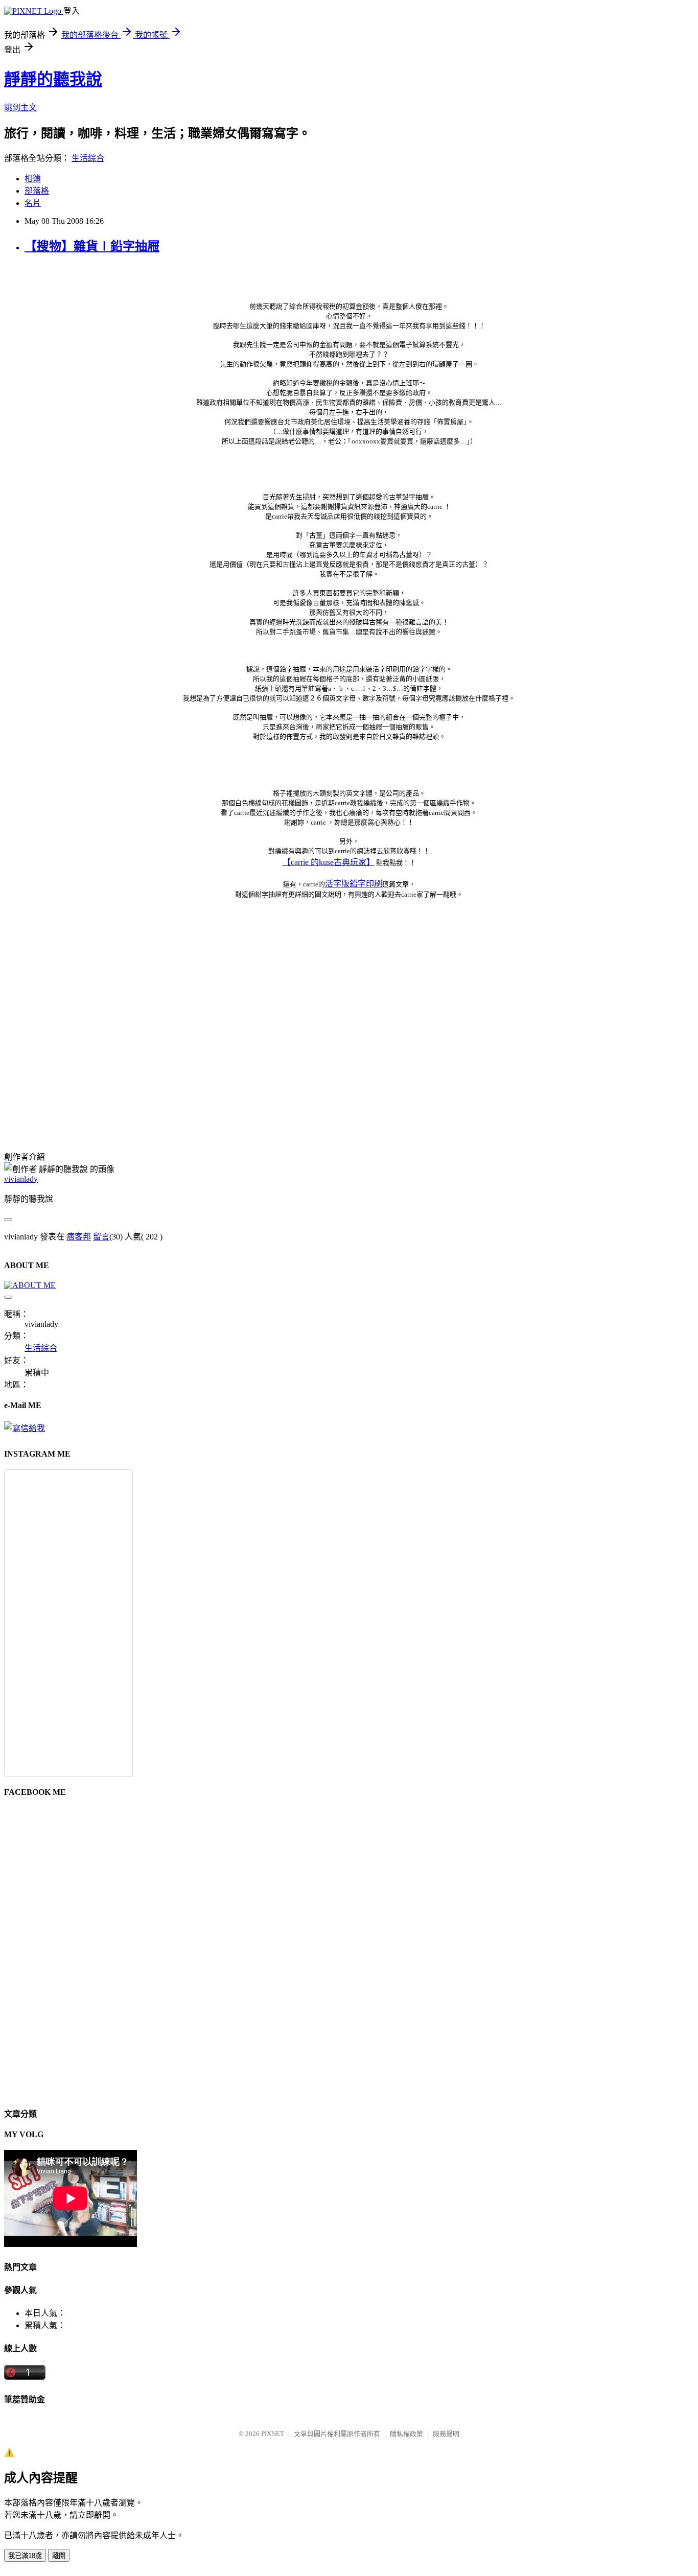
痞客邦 (79, 1237)
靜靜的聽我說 (53, 79)
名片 (33, 203)
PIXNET (273, 2434)
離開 (59, 2556)
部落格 (37, 191)
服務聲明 (446, 2434)
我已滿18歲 (25, 2556)
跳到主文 (20, 108)
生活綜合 (88, 158)
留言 (101, 1237)
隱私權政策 (406, 2434)
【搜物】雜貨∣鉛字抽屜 (92, 246)
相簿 (33, 179)
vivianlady (21, 1179)
